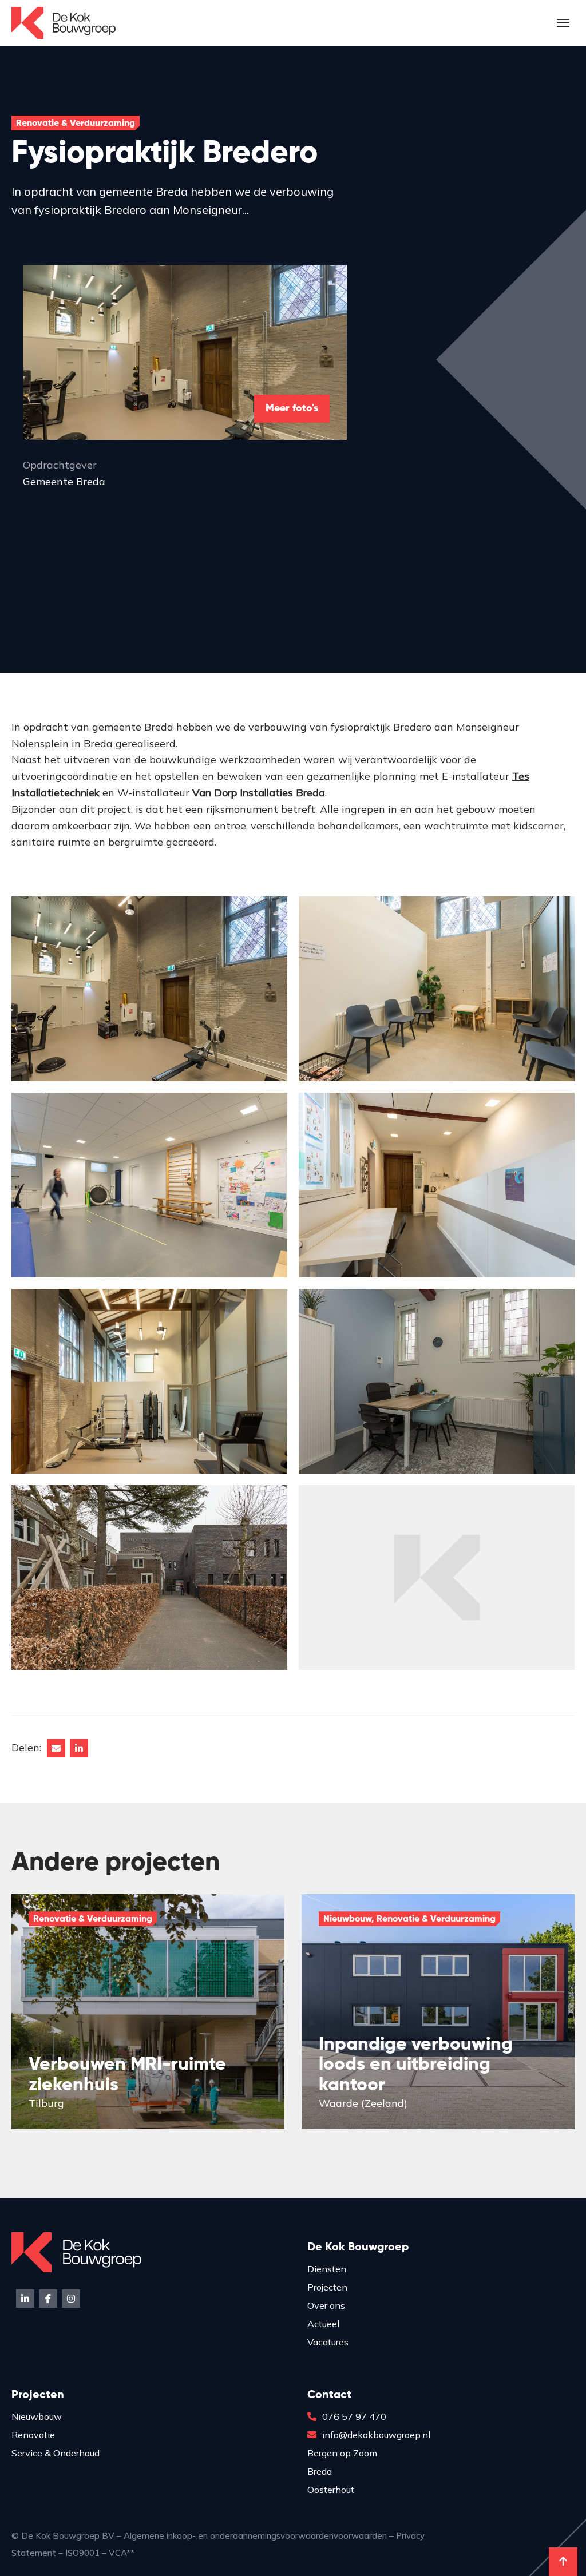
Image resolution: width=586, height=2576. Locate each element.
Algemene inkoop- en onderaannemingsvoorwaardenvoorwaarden (255, 2536)
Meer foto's (292, 408)
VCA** (122, 2553)
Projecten (327, 2287)
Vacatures (328, 2342)
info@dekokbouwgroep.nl (376, 2435)
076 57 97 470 (354, 2416)
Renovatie (33, 2435)
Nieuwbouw (37, 2416)
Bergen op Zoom (342, 2453)
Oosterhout (331, 2490)
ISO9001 (82, 2553)
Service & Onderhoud (56, 2453)
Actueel (323, 2324)
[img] (148, 2011)
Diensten (327, 2269)
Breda (320, 2471)
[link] (259, 793)
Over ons (326, 2305)
